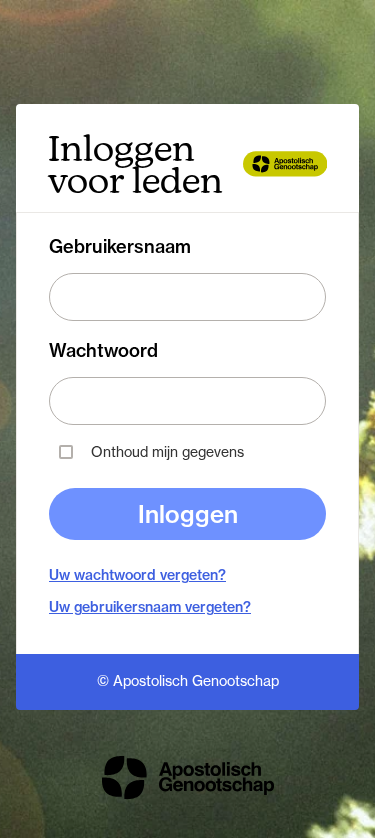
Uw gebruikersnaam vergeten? (150, 607)
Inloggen (188, 514)
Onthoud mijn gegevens (167, 451)
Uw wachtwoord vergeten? (137, 575)
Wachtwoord (103, 351)
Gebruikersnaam (120, 247)
